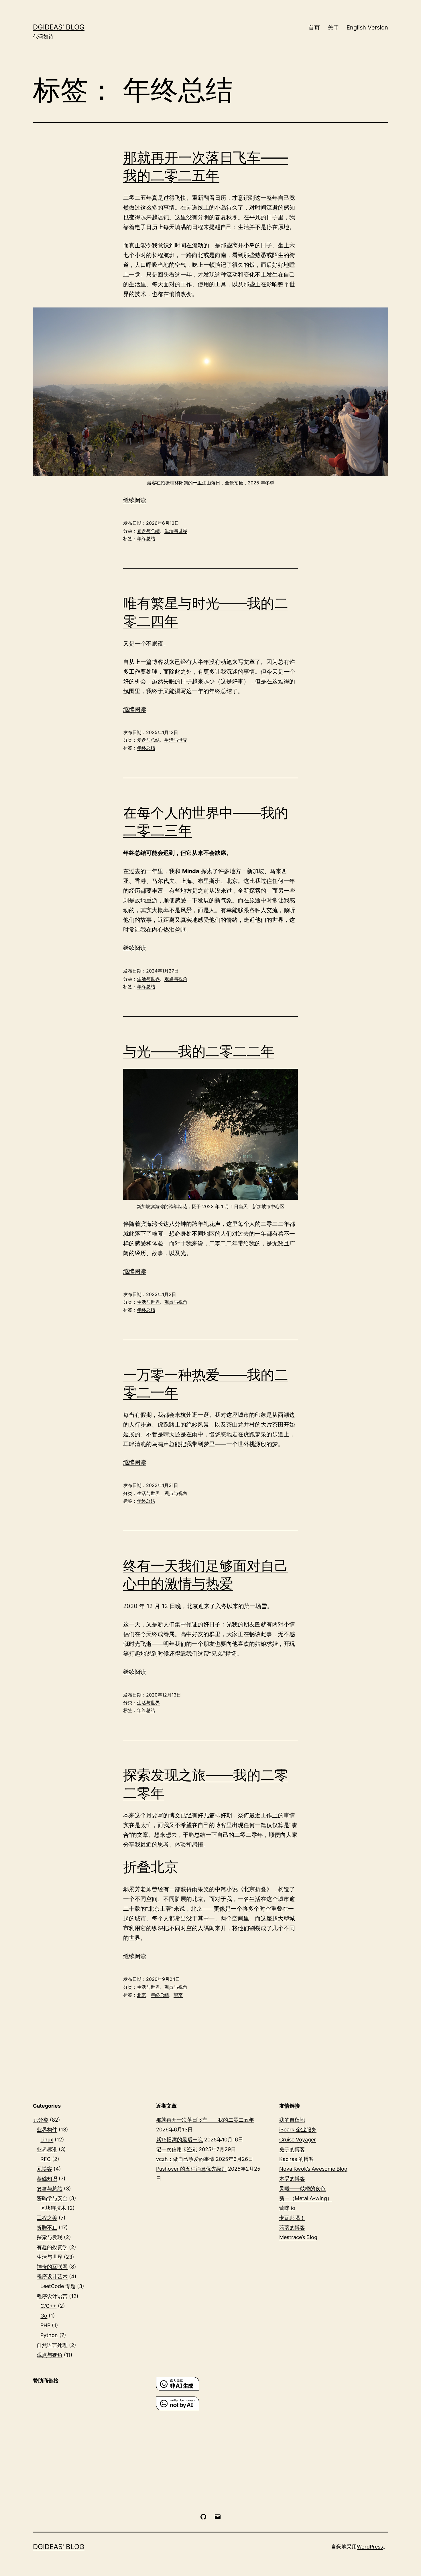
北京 (141, 1995)
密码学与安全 (52, 2198)
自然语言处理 (52, 2345)
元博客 (44, 2169)
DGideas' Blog (59, 27)
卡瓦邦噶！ (292, 2218)
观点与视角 (176, 979)
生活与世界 (176, 531)
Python (49, 2335)
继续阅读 (135, 500)
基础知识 (47, 2178)
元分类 (41, 2120)
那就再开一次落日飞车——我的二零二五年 (205, 2120)
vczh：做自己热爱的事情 (185, 2159)
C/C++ (48, 2306)
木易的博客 (292, 2178)
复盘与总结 (148, 531)
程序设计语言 (52, 2296)
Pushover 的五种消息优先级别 (191, 2169)
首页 (314, 27)
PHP (45, 2325)
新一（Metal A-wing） (306, 2198)
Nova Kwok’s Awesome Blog (313, 2169)
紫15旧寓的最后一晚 (179, 2140)
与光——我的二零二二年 (199, 1051)
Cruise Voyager (298, 2140)
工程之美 (47, 2218)
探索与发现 (50, 2237)
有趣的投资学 (52, 2247)
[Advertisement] (87, 2435)
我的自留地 (292, 2120)
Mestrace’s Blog (298, 2237)
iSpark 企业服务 (298, 2130)
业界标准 (47, 2149)
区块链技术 (53, 2208)
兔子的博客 (292, 2149)
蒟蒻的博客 (292, 2227)
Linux (47, 2140)
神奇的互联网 (52, 2267)
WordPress (370, 2547)
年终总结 (146, 539)
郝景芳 (132, 1889)
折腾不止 (47, 2227)
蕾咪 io (287, 2208)
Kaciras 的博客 (297, 2159)
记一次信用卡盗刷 (177, 2149)
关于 (333, 27)
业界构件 (47, 2130)
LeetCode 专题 (58, 2286)
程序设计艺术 (52, 2276)
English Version (367, 27)
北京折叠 (255, 1889)
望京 (178, 1995)
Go (44, 2316)
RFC (46, 2159)
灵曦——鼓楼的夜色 (302, 2189)
